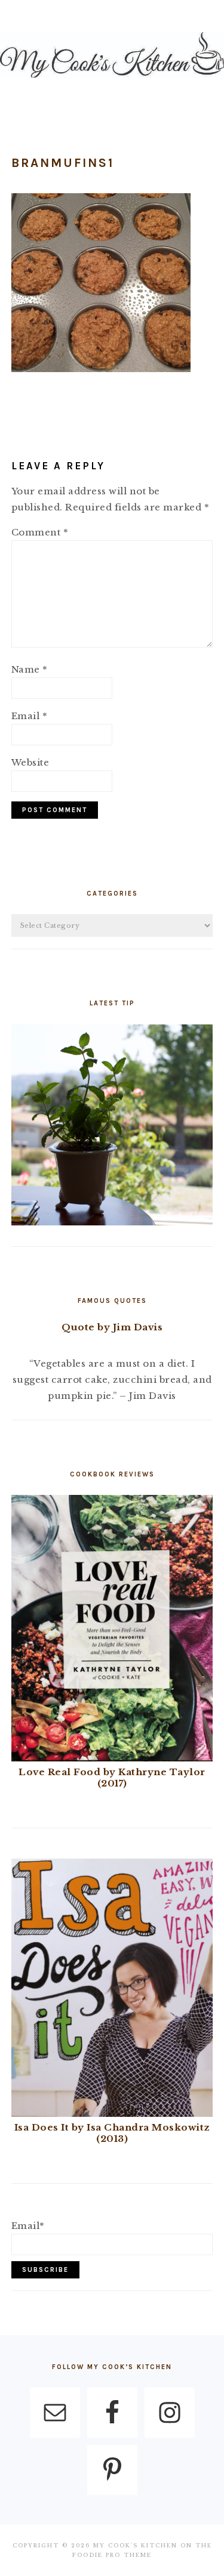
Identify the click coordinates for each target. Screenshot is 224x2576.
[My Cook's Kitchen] (112, 80)
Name (30, 669)
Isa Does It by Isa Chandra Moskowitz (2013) (112, 2133)
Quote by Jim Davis (112, 1327)
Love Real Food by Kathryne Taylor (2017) (112, 1778)
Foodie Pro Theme (112, 2555)
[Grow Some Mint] (112, 1222)
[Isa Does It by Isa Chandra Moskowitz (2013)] (112, 2114)
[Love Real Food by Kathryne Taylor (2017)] (112, 1758)
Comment (40, 532)
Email (30, 716)
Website (30, 762)
